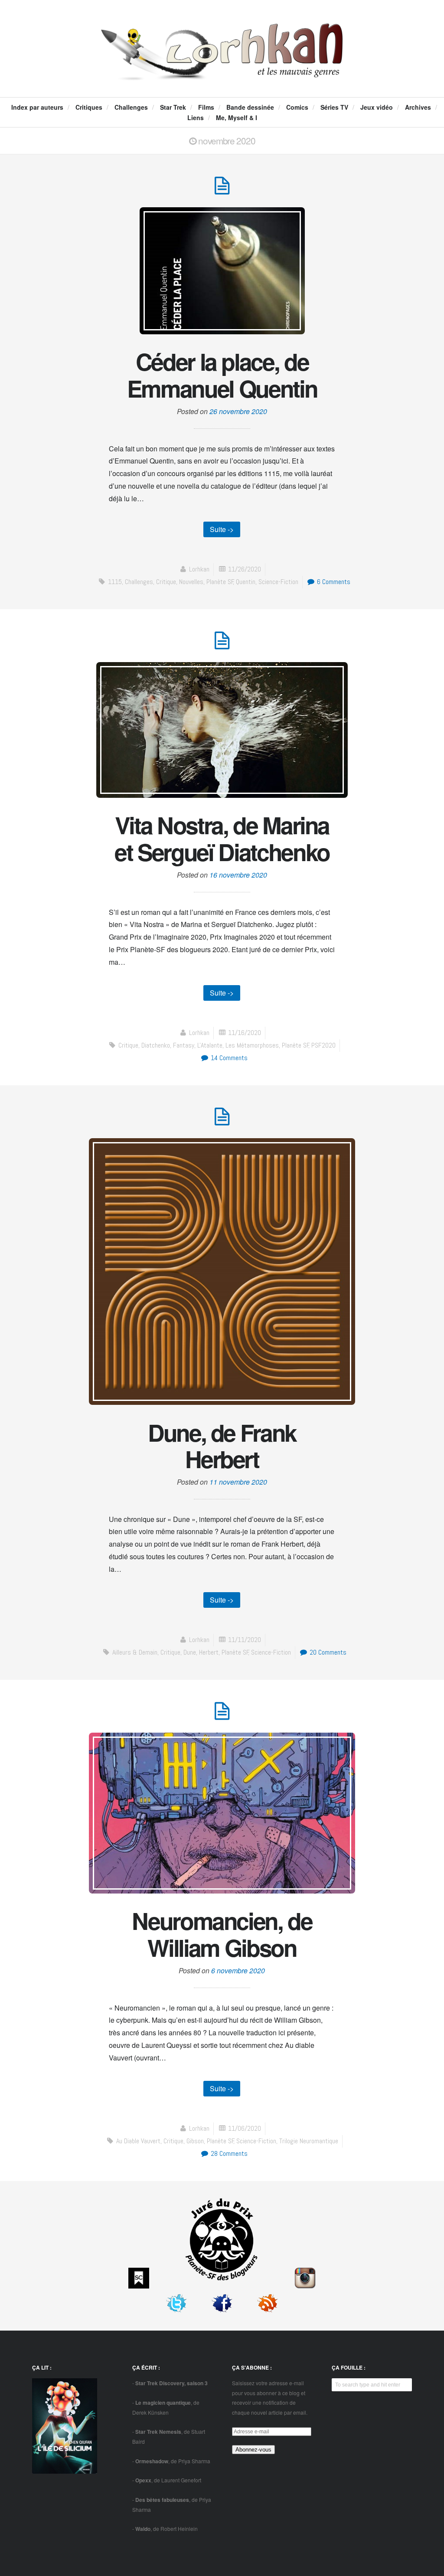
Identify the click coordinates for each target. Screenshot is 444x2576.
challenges (139, 582)
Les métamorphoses (252, 1045)
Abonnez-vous (253, 2450)
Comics (297, 107)
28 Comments (228, 2153)
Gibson (195, 2141)
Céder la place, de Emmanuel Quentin (222, 375)
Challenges (131, 107)
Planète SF (220, 582)
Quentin (246, 582)
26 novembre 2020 (238, 411)
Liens (196, 118)
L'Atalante (210, 1045)
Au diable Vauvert (138, 2141)
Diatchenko (156, 1045)
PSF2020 (323, 1045)
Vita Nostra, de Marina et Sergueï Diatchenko (222, 838)
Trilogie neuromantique (309, 2141)
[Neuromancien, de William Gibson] (222, 1716)
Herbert (209, 1652)
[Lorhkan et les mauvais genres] (222, 72)
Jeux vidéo (377, 107)
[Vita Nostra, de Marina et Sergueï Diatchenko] (222, 645)
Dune (190, 1652)
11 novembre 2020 (238, 1482)
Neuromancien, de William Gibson (222, 1934)
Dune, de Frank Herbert (222, 1446)
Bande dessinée (250, 107)
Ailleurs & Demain (135, 1652)
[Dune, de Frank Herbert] (222, 1121)
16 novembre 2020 (238, 875)
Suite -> (222, 529)
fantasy (184, 1045)
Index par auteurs (37, 107)
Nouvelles (191, 582)
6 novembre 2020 (238, 1970)
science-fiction (278, 582)
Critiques (89, 107)
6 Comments (333, 582)
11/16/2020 (245, 1033)
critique (166, 582)
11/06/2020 (245, 2128)
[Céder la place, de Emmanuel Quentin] (222, 190)
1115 (115, 582)
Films (206, 107)
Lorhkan (199, 569)
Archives (418, 107)
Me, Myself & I (237, 118)
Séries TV (334, 107)
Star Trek (173, 107)
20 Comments (327, 1652)
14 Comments (228, 1058)
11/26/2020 (245, 569)
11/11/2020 (245, 1640)
